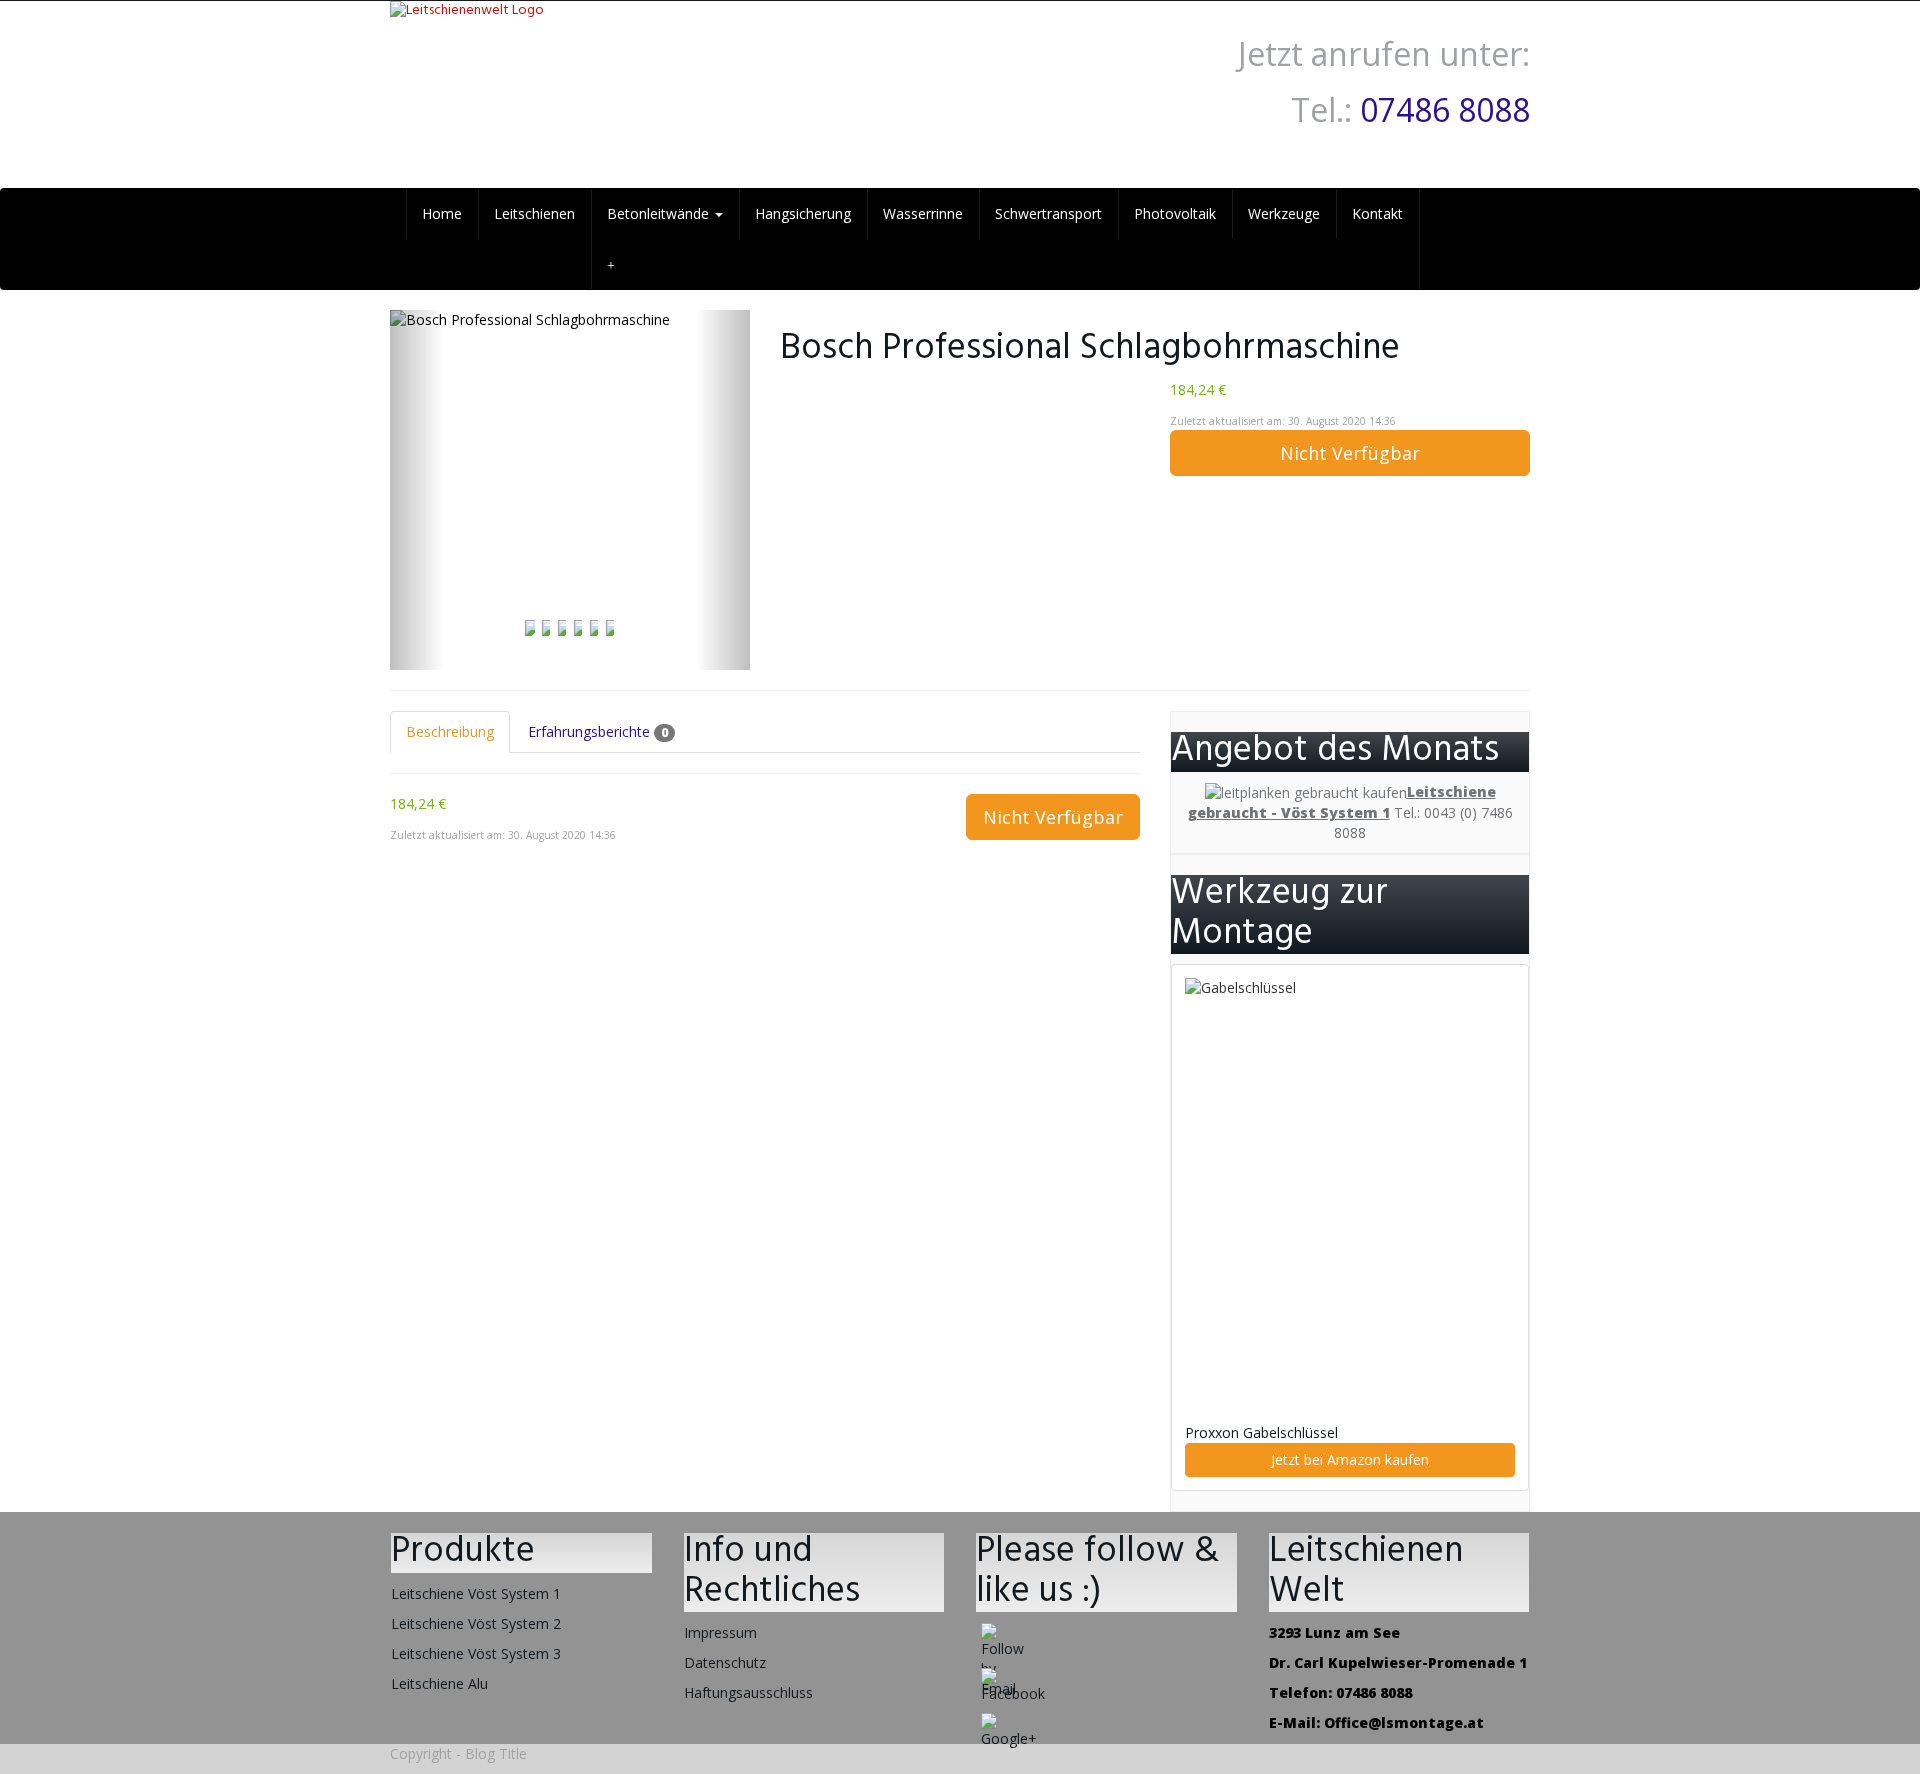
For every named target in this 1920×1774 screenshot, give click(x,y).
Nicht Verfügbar (1350, 453)
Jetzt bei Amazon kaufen (1350, 1459)
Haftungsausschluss (748, 1692)
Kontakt (1377, 213)
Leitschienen (534, 213)
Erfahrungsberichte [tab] (598, 731)
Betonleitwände (660, 213)
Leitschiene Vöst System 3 (476, 1653)
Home (442, 213)
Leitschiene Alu (439, 1683)
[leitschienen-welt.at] (570, 60)
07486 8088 (1445, 109)
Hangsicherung (803, 213)
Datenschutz (725, 1662)
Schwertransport (1048, 213)
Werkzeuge (1284, 213)
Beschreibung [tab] (450, 731)
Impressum (720, 1632)
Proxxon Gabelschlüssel (1261, 1432)
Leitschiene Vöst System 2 (476, 1623)
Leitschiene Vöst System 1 (476, 1593)
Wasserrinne (923, 213)
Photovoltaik (1175, 213)
